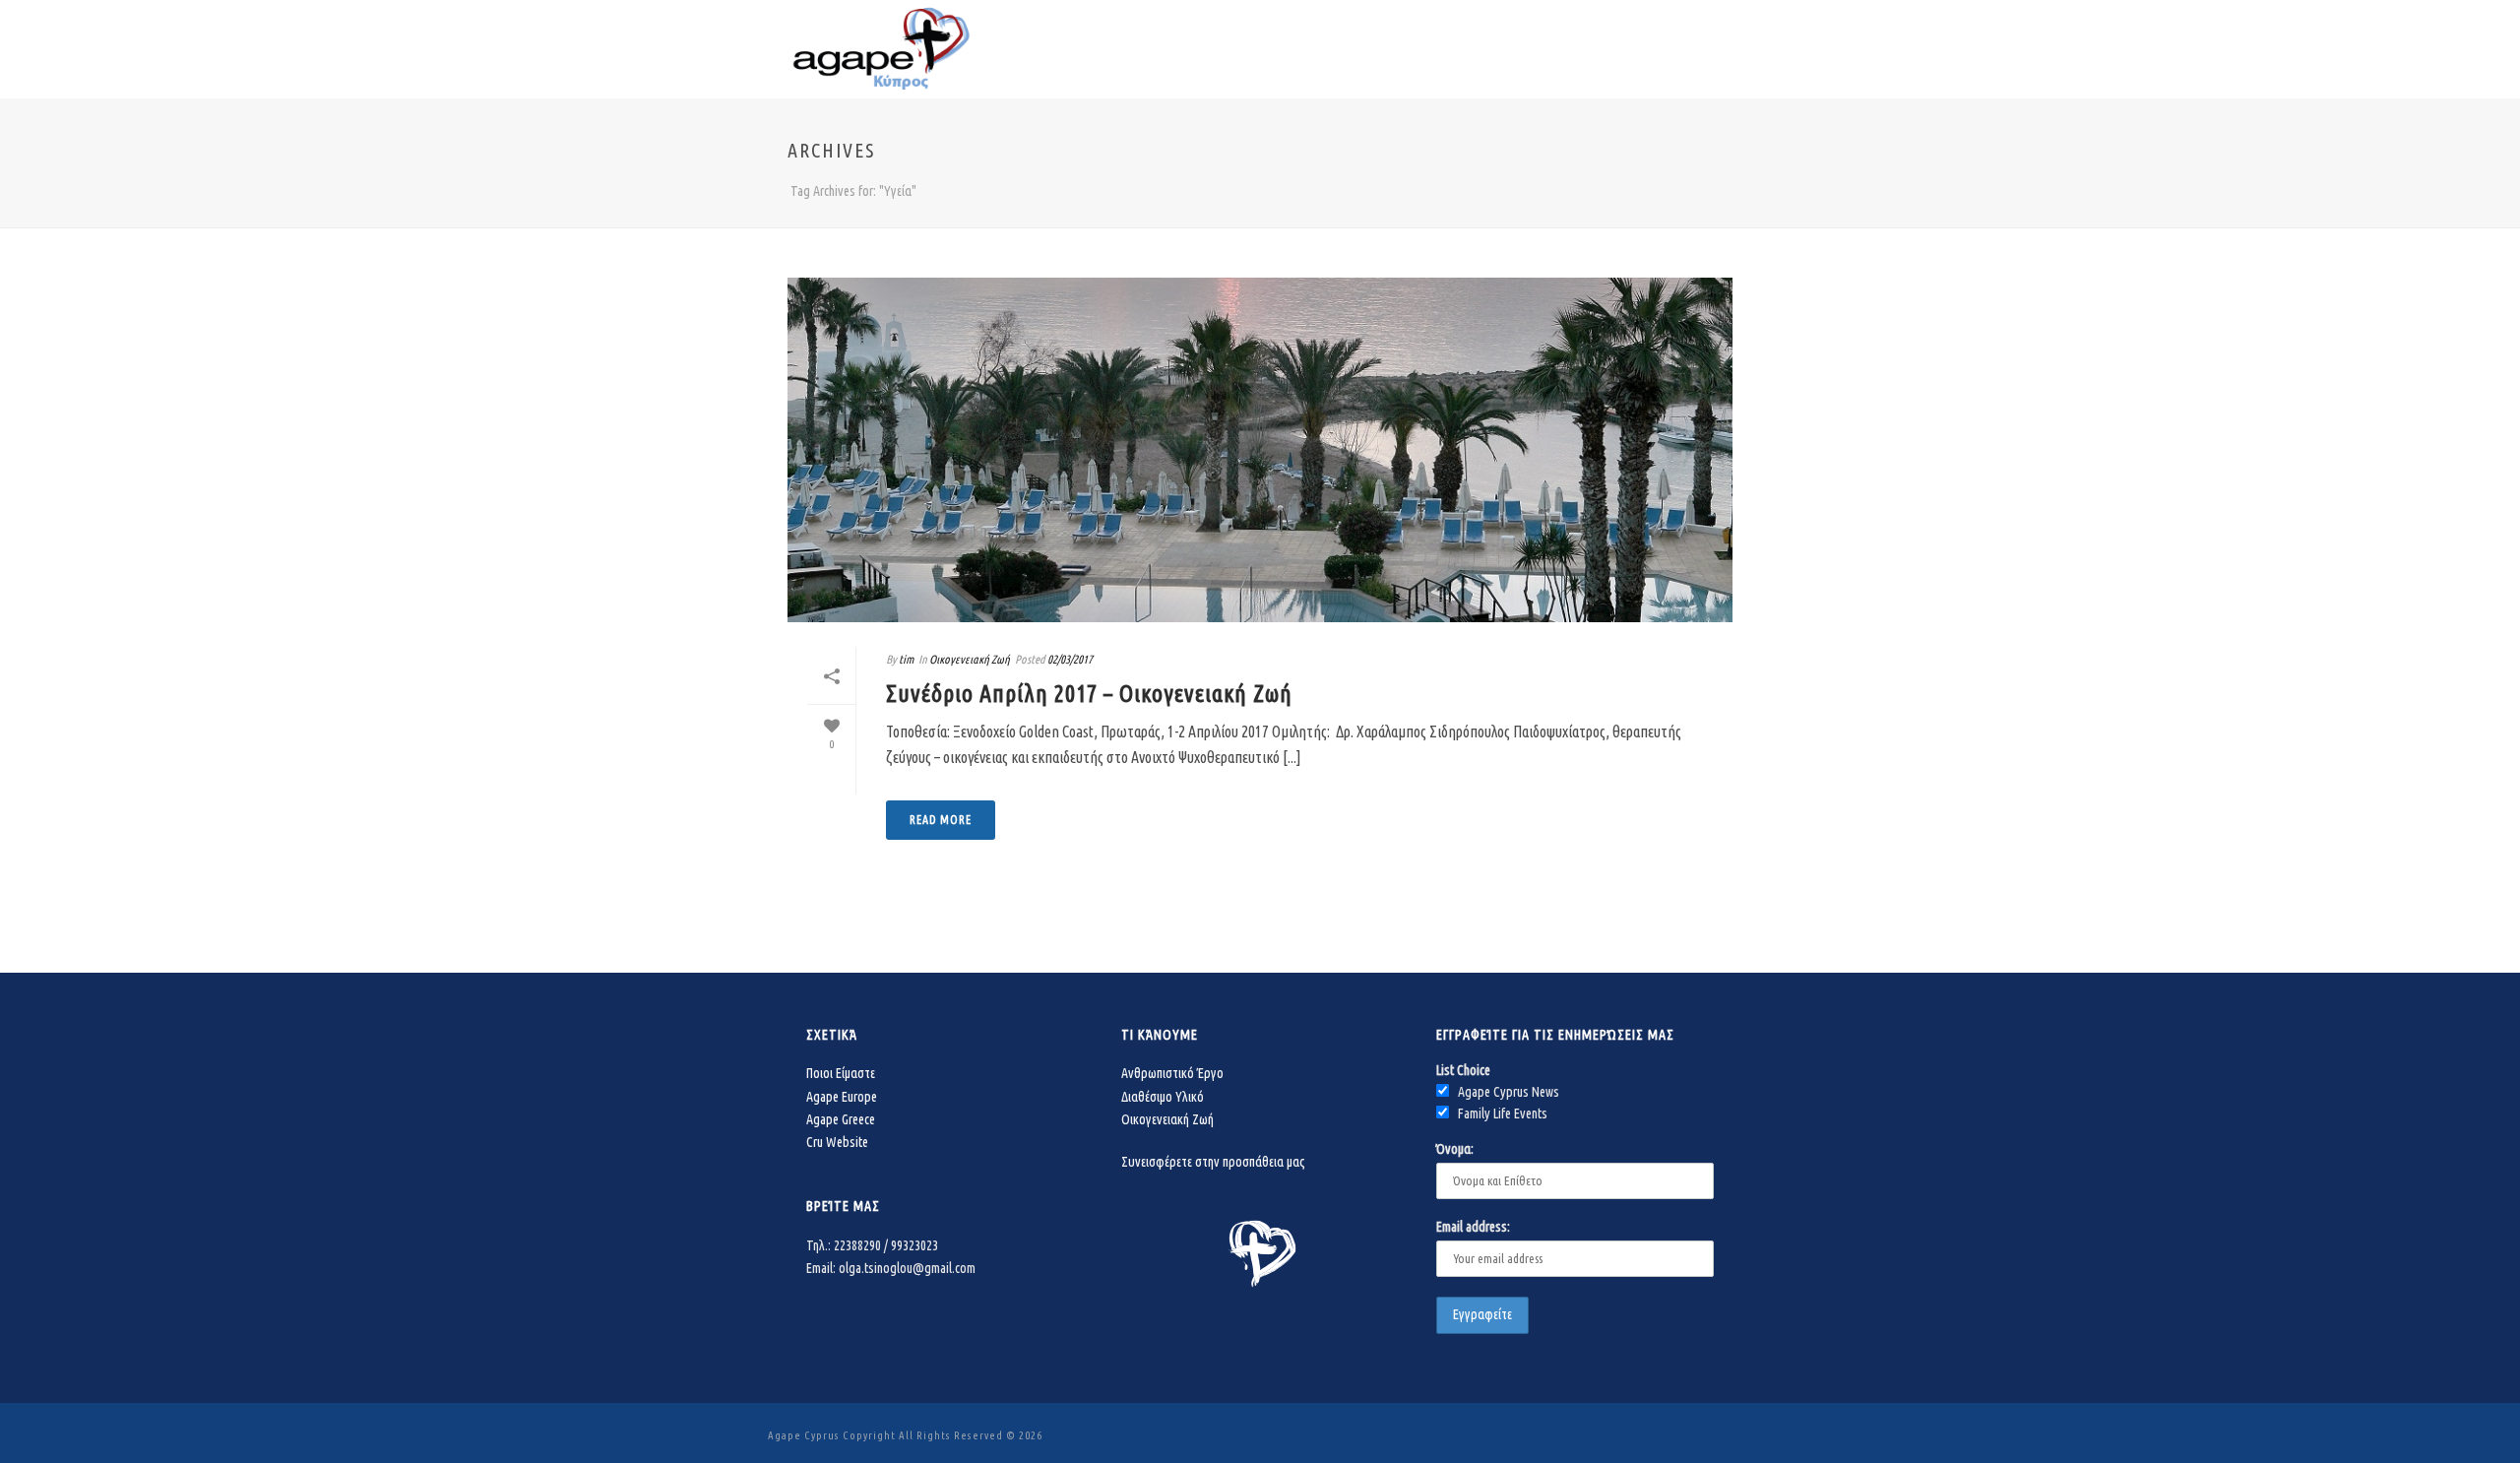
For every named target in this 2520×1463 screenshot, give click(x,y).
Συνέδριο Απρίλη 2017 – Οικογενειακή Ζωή (1089, 694)
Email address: (1473, 1227)
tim (906, 659)
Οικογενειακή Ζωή (970, 659)
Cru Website (837, 1142)
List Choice (1463, 1070)
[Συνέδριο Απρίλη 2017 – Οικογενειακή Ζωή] (1260, 450)
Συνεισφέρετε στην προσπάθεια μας (1213, 1162)
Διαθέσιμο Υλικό (1163, 1097)
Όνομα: (1455, 1149)
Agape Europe (842, 1097)
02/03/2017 (1070, 659)
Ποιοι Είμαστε (841, 1073)
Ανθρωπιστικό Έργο (1172, 1073)
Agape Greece (841, 1119)
